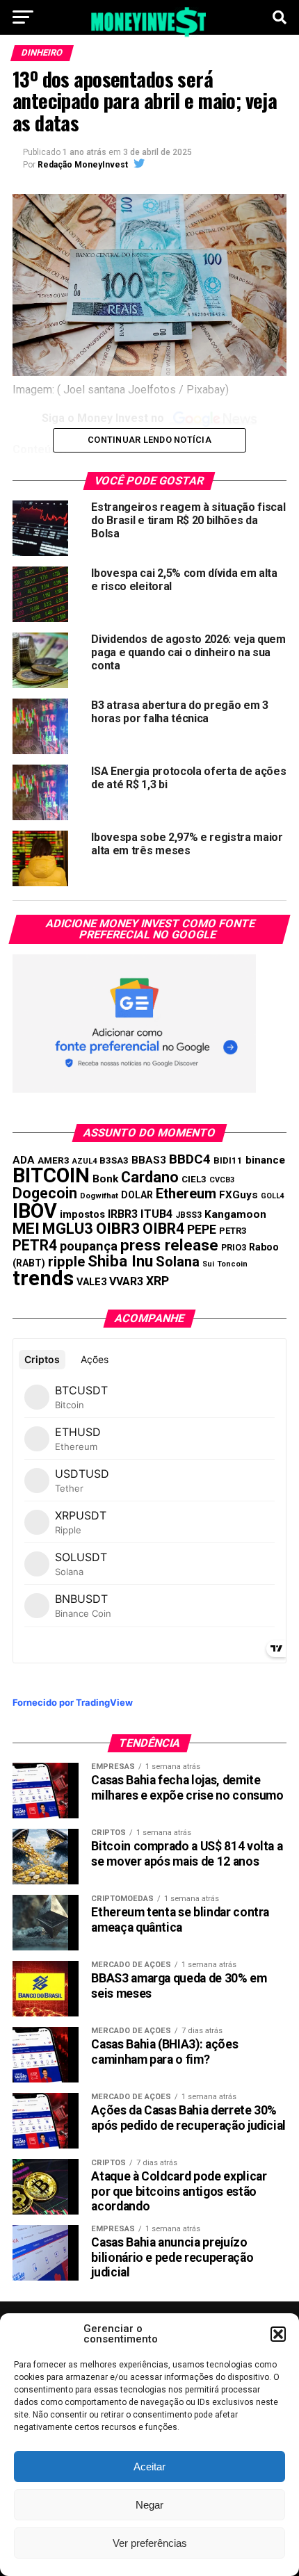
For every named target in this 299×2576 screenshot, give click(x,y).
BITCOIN (51, 1175)
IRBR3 (123, 1214)
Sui (208, 1264)
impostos (82, 1214)
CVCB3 (222, 1180)
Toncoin (232, 1264)
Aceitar (149, 2467)
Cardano (150, 1177)
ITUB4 (156, 1214)
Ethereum (186, 1193)
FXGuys (239, 1195)
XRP (157, 1281)
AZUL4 (84, 1161)
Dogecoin (45, 1193)
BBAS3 (149, 1160)
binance (265, 1160)
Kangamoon (235, 1214)
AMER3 (54, 1160)
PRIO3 (234, 1247)
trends (43, 1278)
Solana (178, 1262)
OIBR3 (118, 1228)
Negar (149, 2505)
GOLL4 (273, 1196)
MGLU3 (68, 1229)
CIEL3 (194, 1179)
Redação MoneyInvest (83, 165)
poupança (89, 1246)
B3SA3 (114, 1160)
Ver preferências (150, 2543)
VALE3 (91, 1282)
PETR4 (35, 1245)
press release (169, 1245)
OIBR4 (163, 1229)
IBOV (35, 1211)
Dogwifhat (99, 1196)
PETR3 (233, 1231)
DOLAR (137, 1195)
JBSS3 (188, 1215)
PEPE (202, 1229)
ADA (24, 1160)
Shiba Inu (120, 1261)
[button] (278, 2334)
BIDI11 (228, 1160)
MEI (26, 1229)
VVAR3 (126, 1281)
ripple (66, 1262)
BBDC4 (190, 1159)
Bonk (105, 1179)
